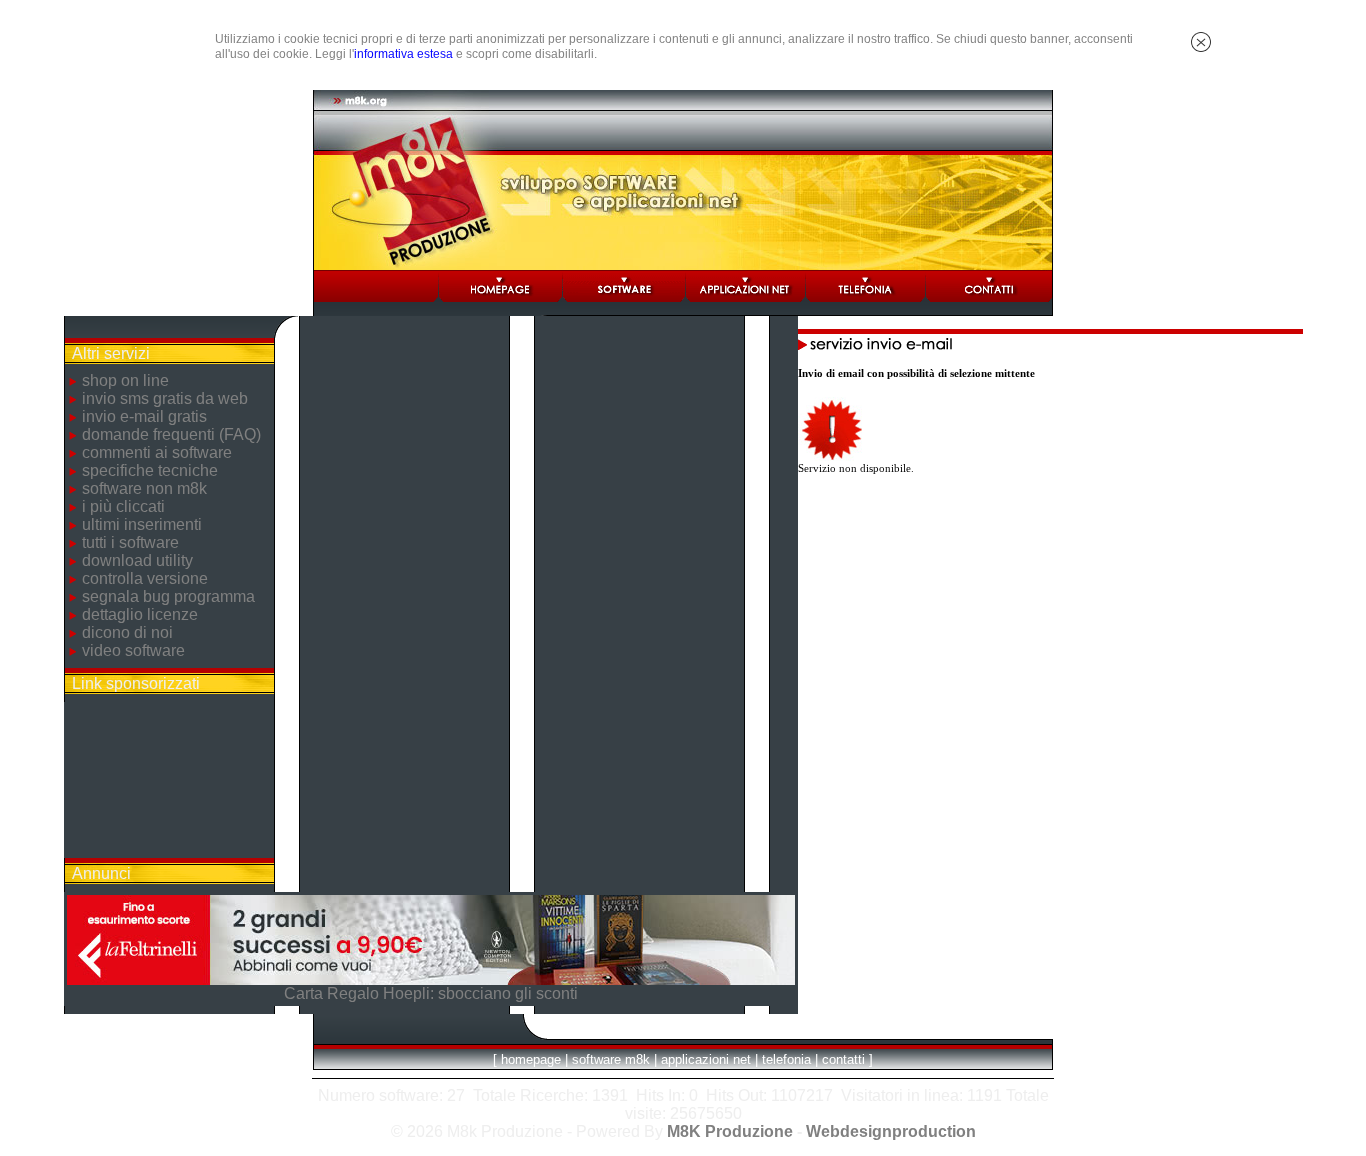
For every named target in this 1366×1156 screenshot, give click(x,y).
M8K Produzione (730, 1131)
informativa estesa (403, 54)
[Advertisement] (169, 780)
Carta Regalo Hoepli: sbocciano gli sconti (431, 993)
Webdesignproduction (891, 1131)
